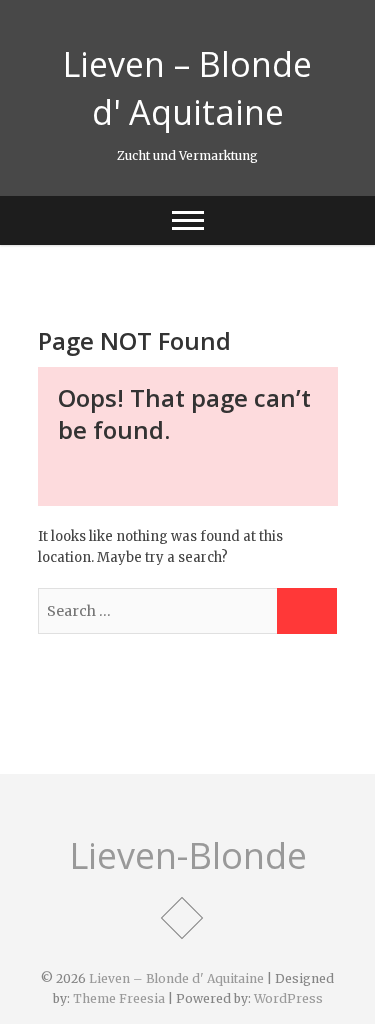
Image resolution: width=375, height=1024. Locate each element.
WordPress (288, 998)
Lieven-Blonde (188, 856)
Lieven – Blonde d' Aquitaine (187, 88)
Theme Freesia (119, 998)
